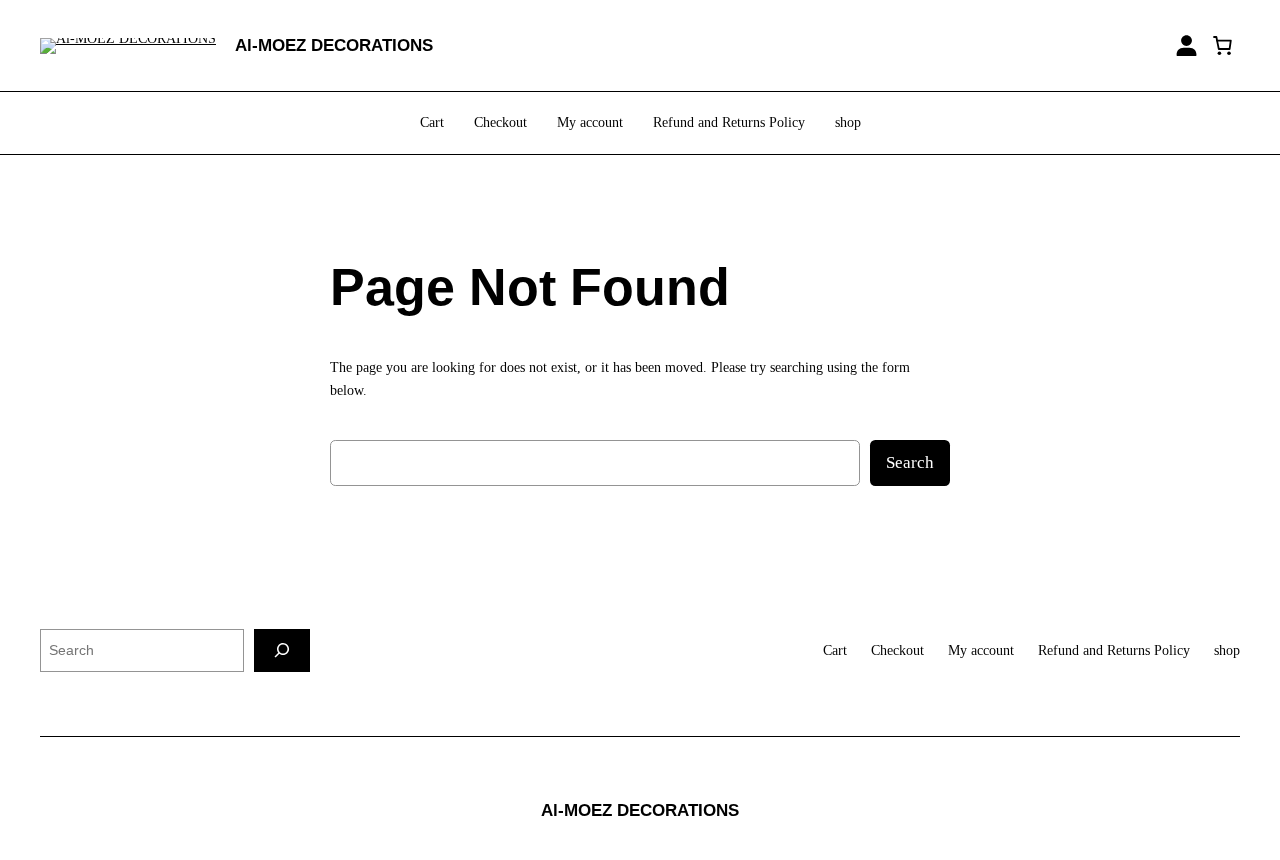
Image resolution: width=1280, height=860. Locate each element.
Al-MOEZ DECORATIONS (334, 45)
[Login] (1186, 45)
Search (910, 462)
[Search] (282, 650)
